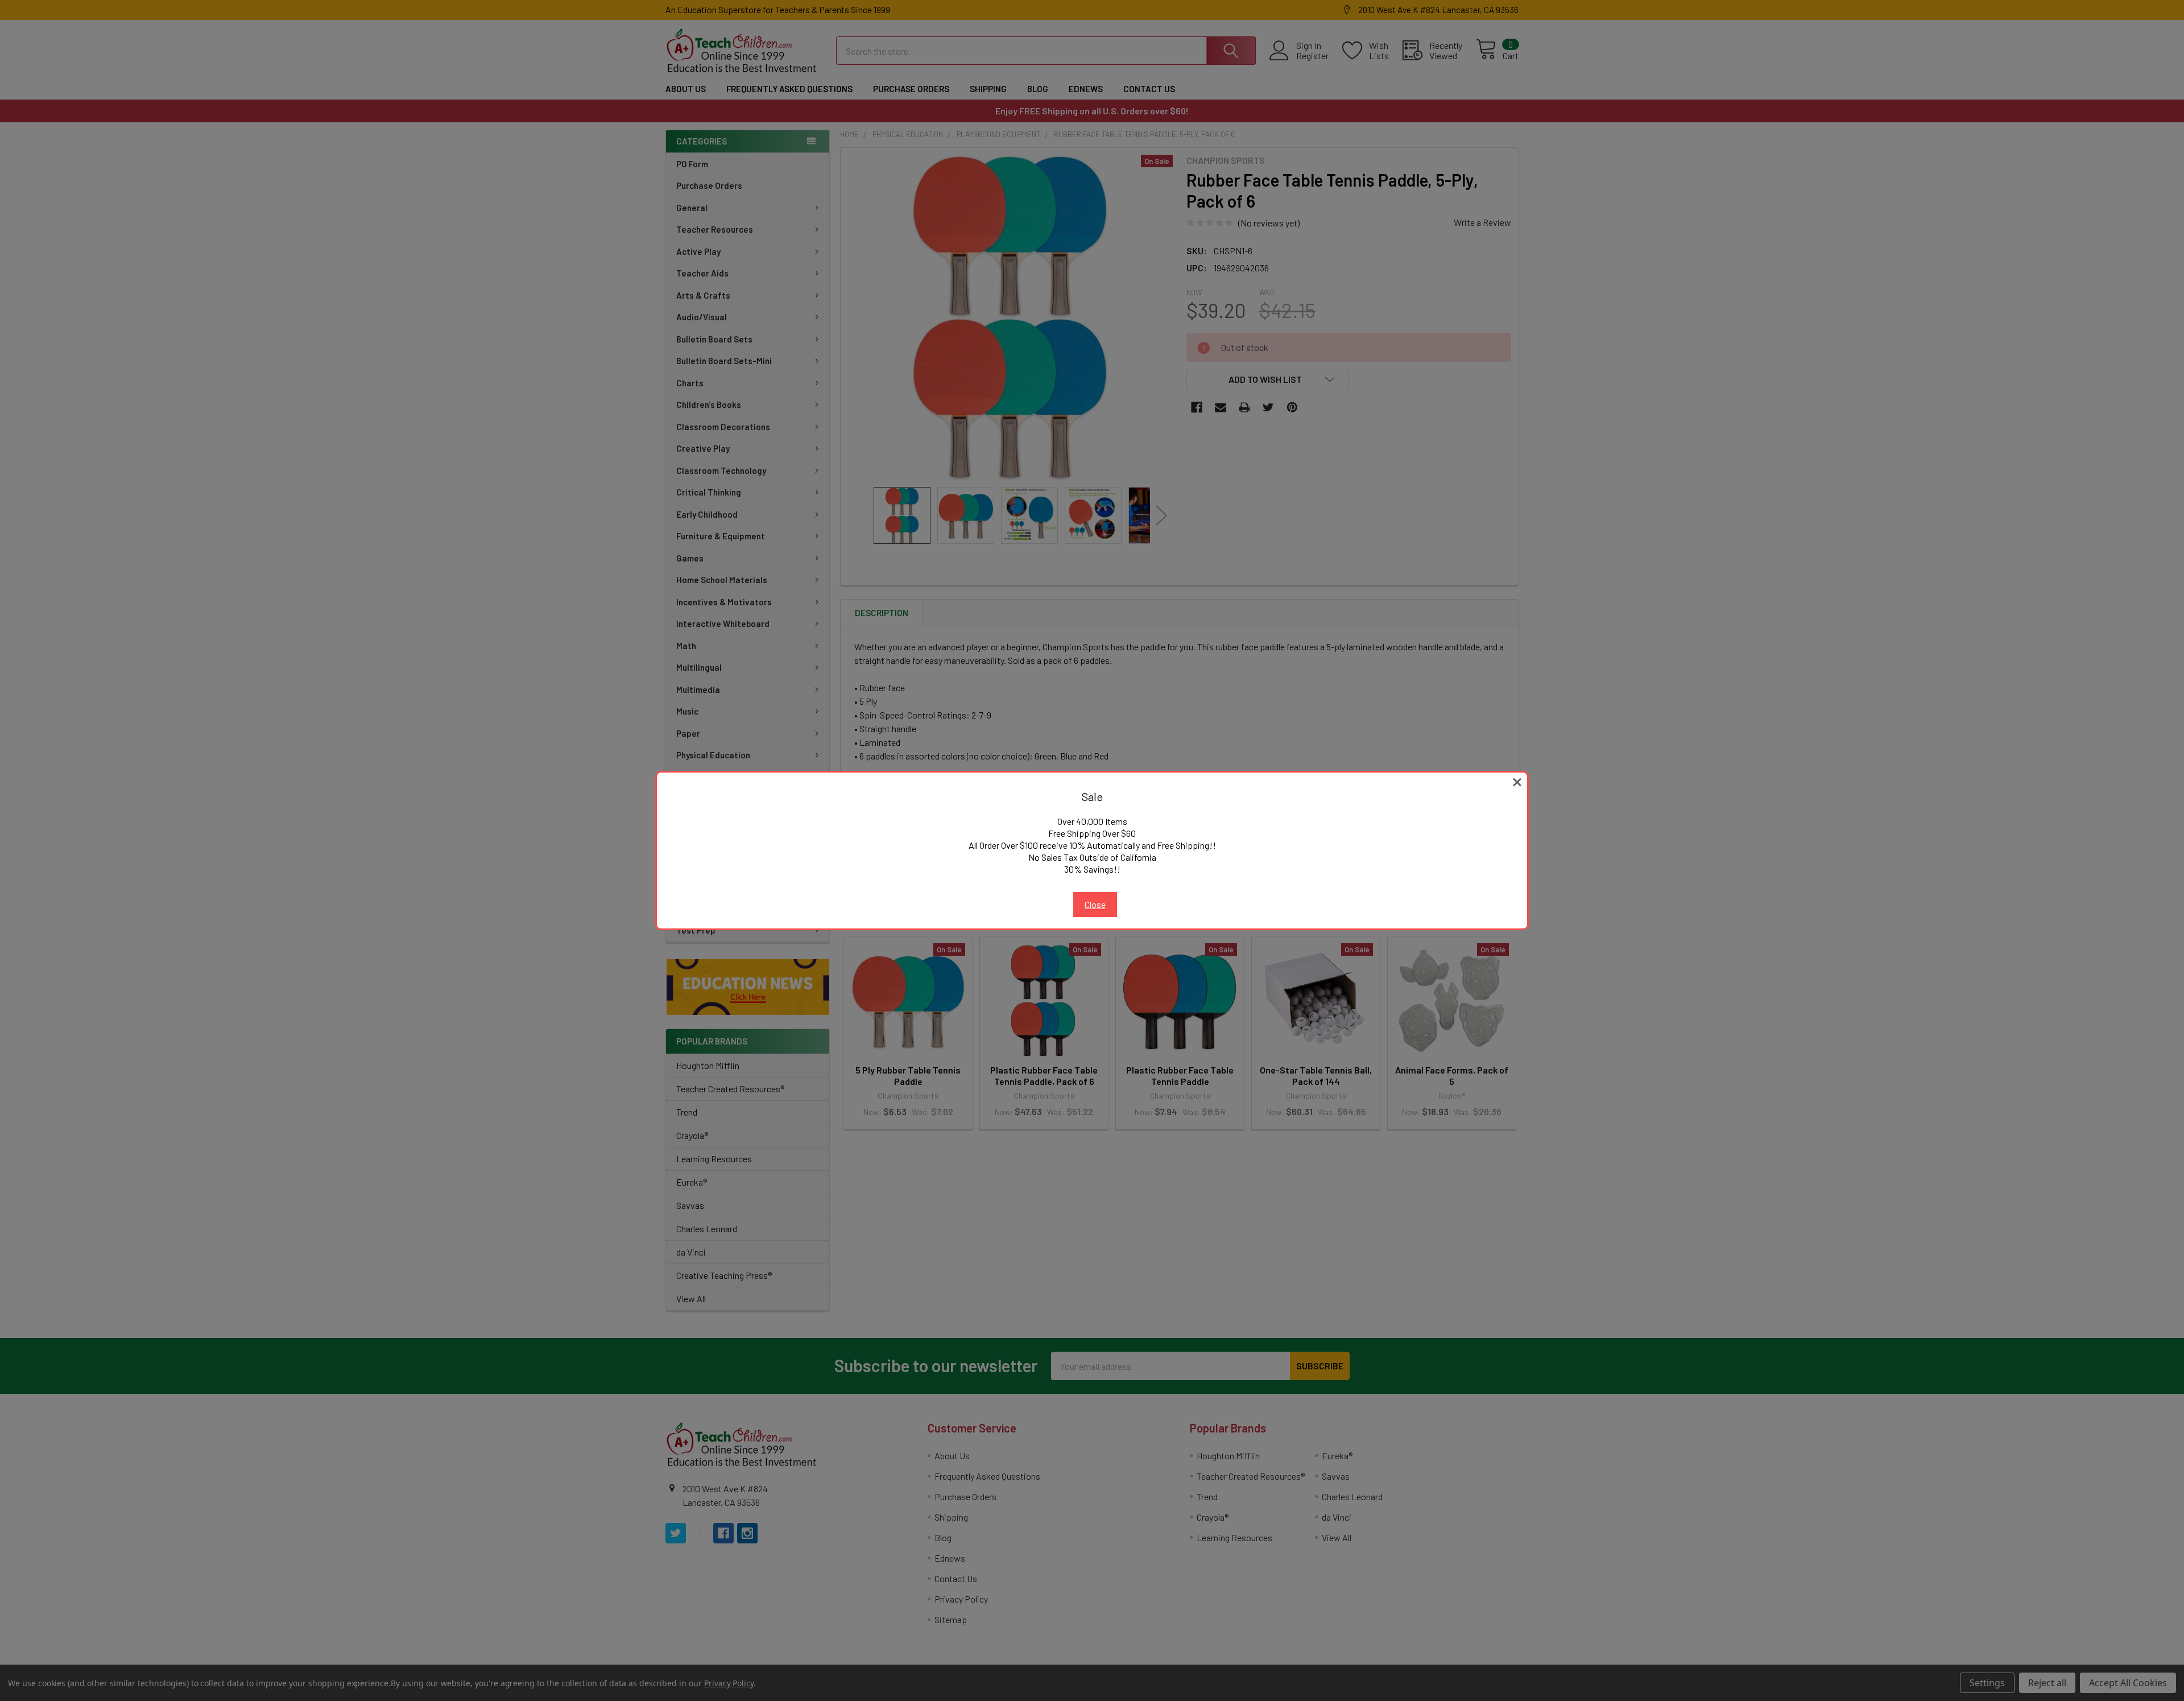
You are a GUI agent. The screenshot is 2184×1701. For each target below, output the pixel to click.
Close (1095, 904)
